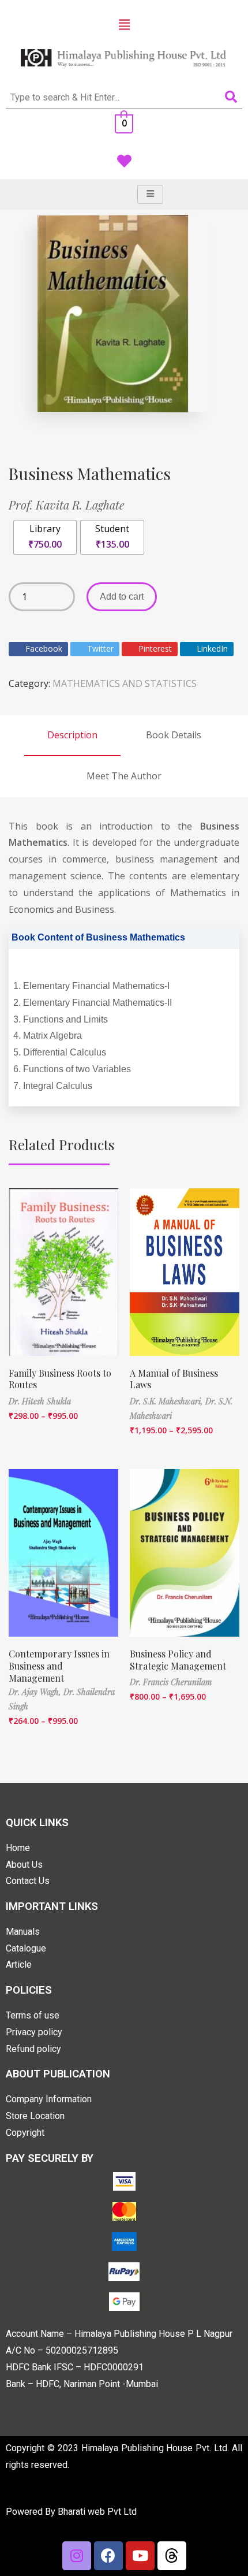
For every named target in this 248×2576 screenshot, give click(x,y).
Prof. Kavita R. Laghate (67, 505)
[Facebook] (108, 2556)
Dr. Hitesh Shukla (40, 1401)
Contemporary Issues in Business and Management (59, 1666)
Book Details (174, 735)
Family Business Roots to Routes (60, 1379)
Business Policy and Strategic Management (178, 1660)
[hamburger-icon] (150, 194)
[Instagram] (77, 2556)
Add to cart (122, 596)
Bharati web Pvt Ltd (97, 2512)
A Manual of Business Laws (174, 1379)
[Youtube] (140, 2556)
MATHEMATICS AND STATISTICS (125, 683)
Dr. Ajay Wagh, (36, 1692)
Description (72, 735)
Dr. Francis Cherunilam (171, 1682)
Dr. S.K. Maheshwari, (168, 1401)
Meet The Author (124, 776)
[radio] (45, 537)
